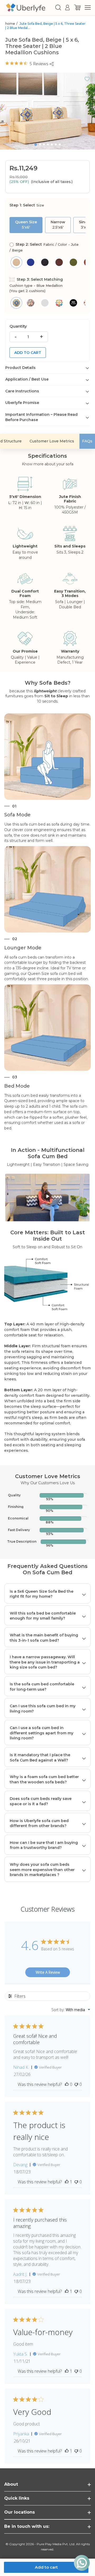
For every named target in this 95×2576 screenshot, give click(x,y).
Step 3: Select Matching (36, 285)
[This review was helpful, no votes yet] (67, 2084)
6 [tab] (56, 144)
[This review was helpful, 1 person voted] (67, 2182)
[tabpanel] (47, 111)
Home (10, 24)
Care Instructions (22, 391)
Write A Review (48, 1972)
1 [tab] (36, 145)
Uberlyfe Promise (22, 403)
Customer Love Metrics (52, 441)
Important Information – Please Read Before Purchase (41, 417)
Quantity (18, 326)
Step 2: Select (44, 247)
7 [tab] (60, 144)
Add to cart (28, 353)
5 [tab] (52, 144)
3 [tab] (44, 144)
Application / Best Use (27, 379)
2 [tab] (40, 144)
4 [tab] (48, 144)
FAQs (87, 441)
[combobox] (71, 2010)
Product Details (20, 368)
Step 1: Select (27, 205)
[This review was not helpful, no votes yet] (76, 2084)
